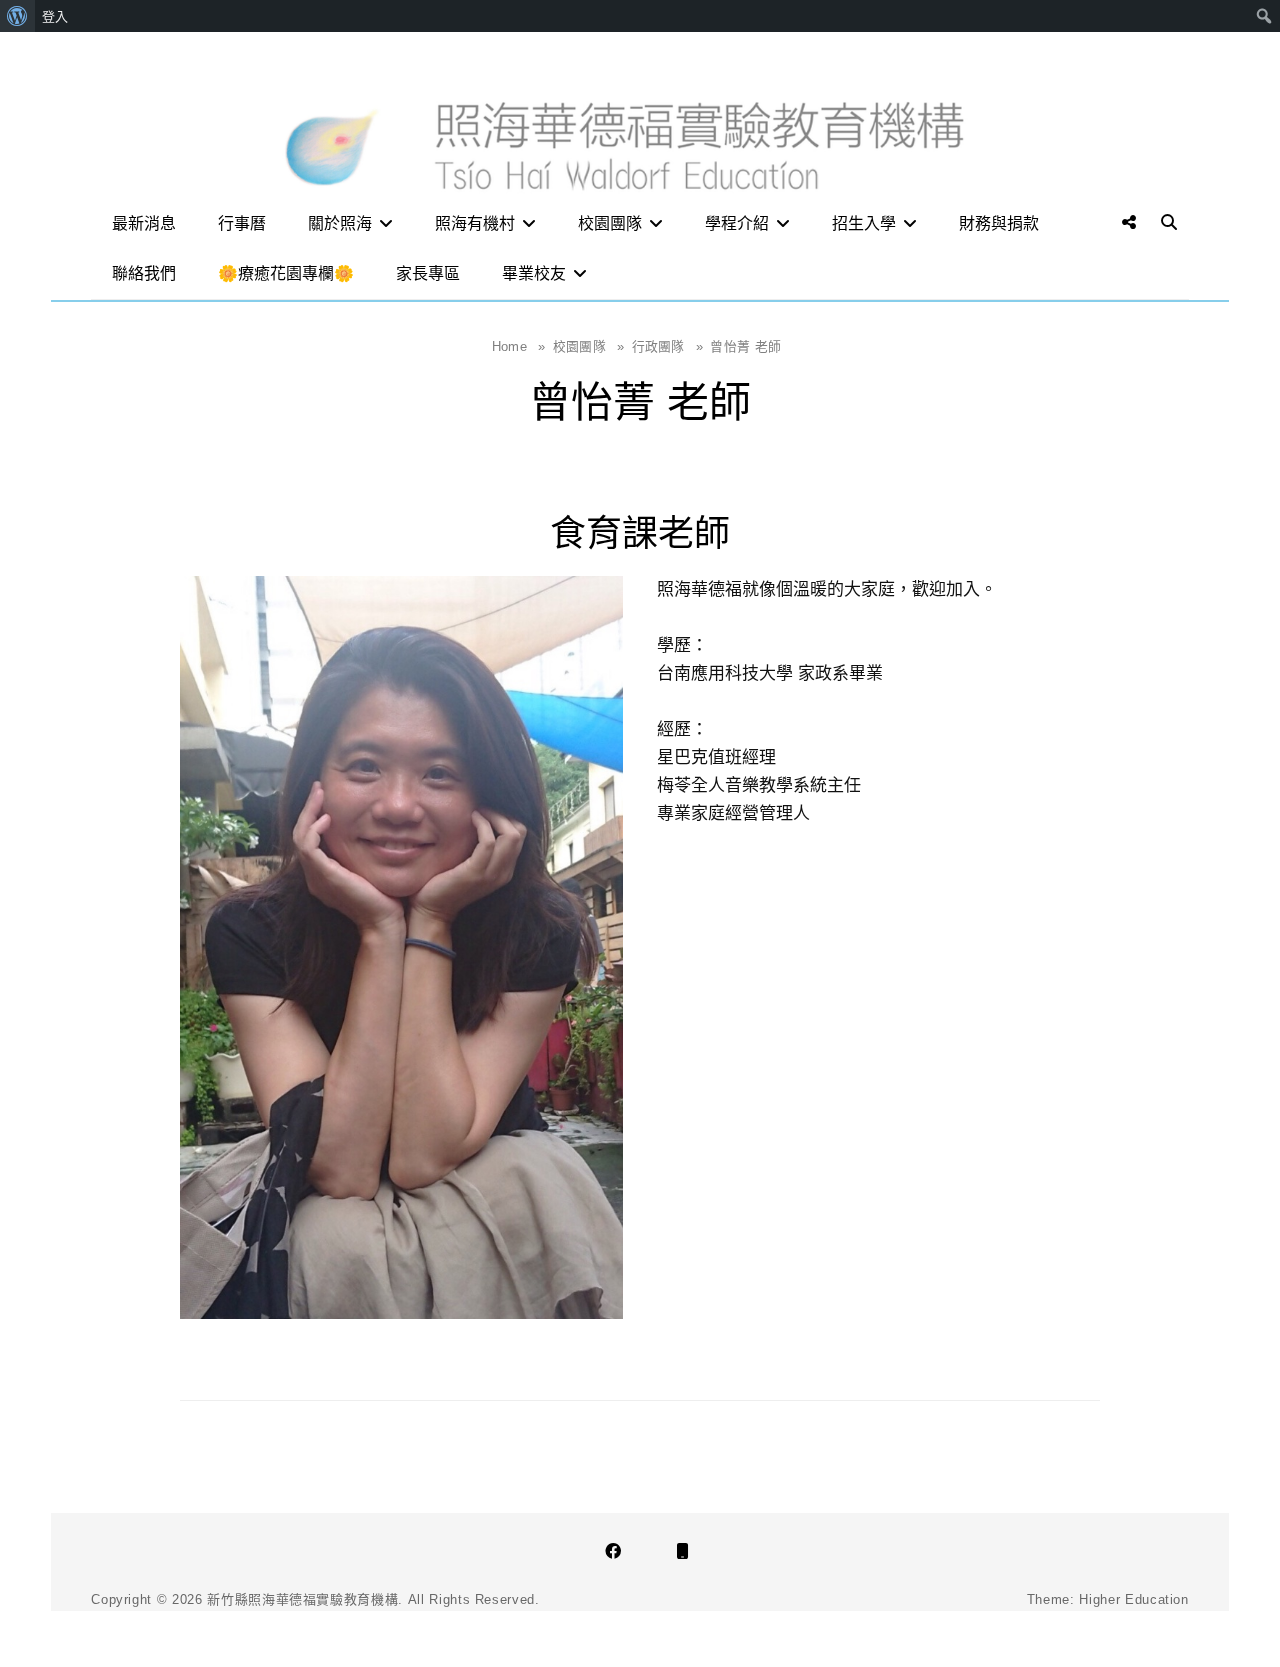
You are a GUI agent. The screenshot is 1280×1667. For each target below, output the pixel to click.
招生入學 (864, 223)
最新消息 (144, 223)
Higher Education (1133, 1599)
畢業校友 (534, 273)
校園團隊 (610, 223)
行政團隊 (668, 346)
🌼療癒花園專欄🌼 (286, 273)
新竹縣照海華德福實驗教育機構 (302, 1599)
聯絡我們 (144, 273)
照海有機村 (475, 223)
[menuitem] (17, 16)
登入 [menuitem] (55, 16)
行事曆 (242, 223)
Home (519, 346)
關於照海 (340, 223)
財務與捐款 (999, 223)
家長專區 (428, 273)
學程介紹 (737, 223)
